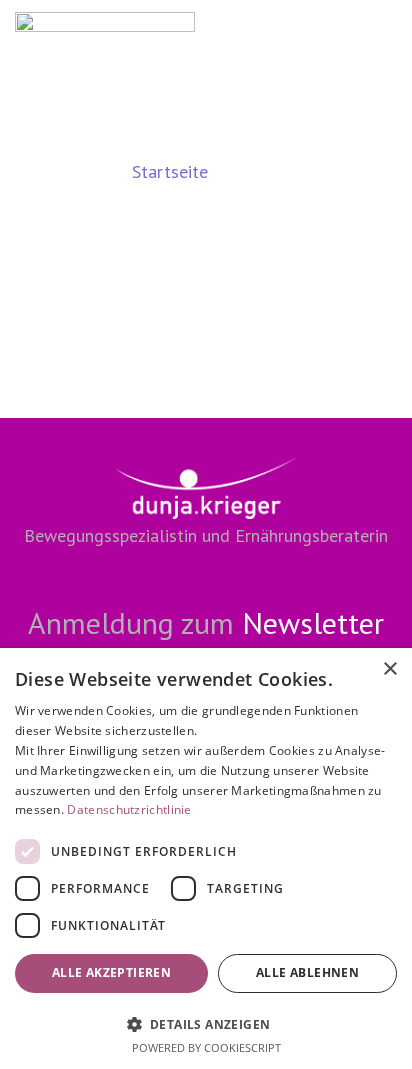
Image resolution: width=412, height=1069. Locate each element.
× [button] (389, 669)
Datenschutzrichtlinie (129, 809)
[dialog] (206, 858)
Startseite (170, 171)
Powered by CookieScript (206, 1047)
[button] (206, 1023)
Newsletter (313, 622)
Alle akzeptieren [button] (111, 972)
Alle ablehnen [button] (307, 972)
